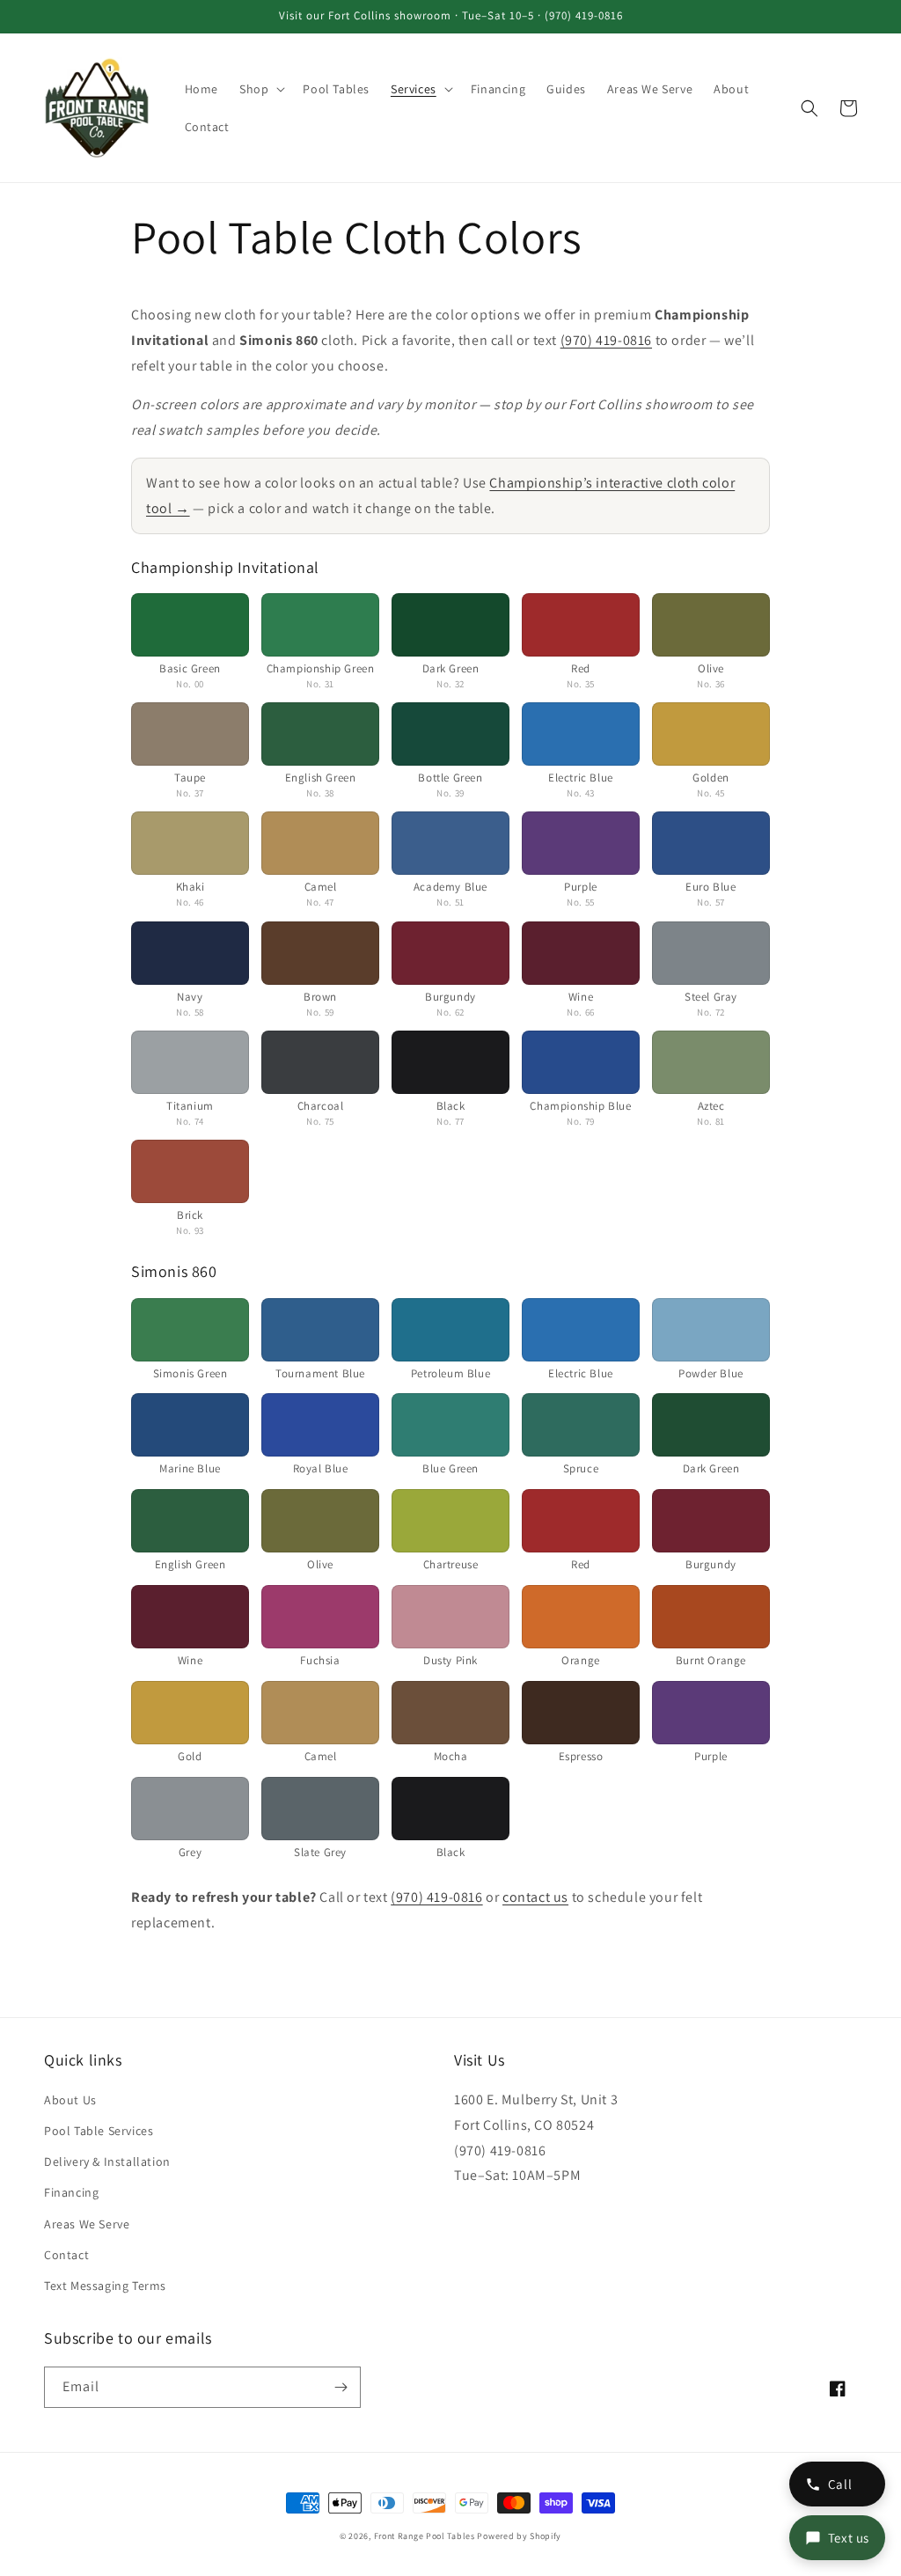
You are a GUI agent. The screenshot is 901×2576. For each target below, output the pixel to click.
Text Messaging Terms (105, 2286)
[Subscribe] (341, 2387)
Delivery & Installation (107, 2161)
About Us (70, 2100)
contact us (535, 1897)
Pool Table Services (99, 2131)
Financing (71, 2192)
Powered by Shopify (519, 2536)
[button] (260, 89)
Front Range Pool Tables (425, 2536)
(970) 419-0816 (606, 340)
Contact (66, 2255)
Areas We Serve (87, 2224)
